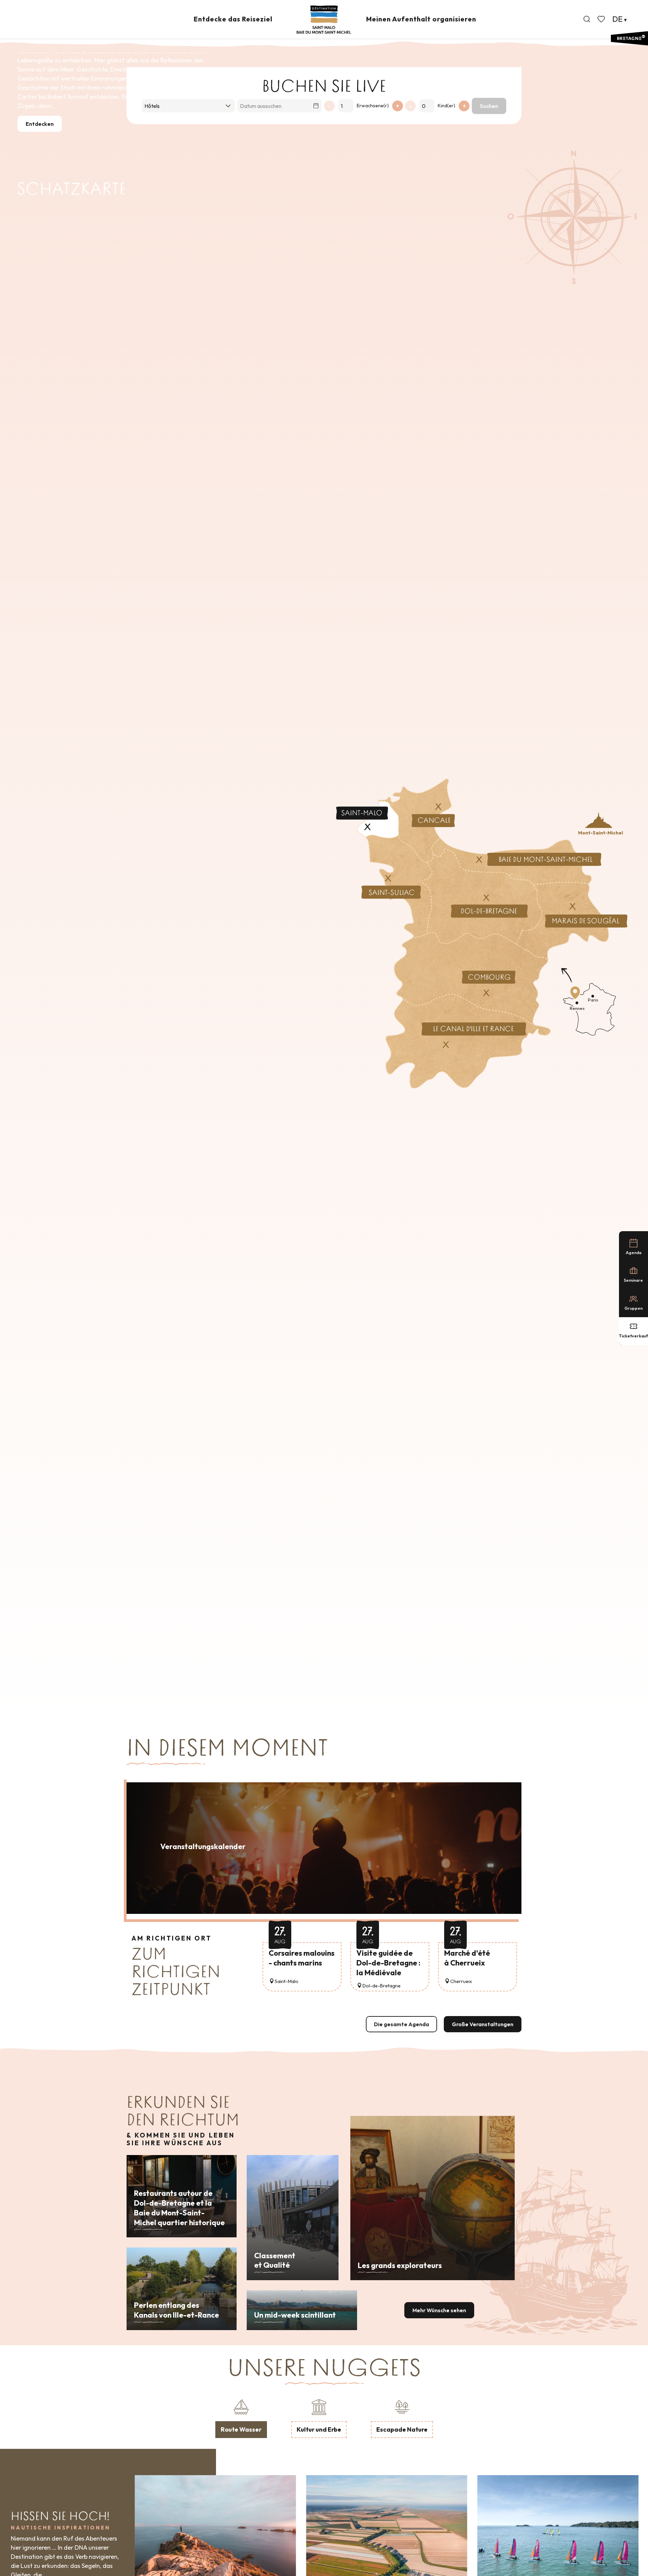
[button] (587, 19)
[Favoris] (602, 19)
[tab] (241, 2417)
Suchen (489, 106)
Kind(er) (447, 106)
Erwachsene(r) (373, 106)
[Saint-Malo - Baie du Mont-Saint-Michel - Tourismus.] (324, 20)
